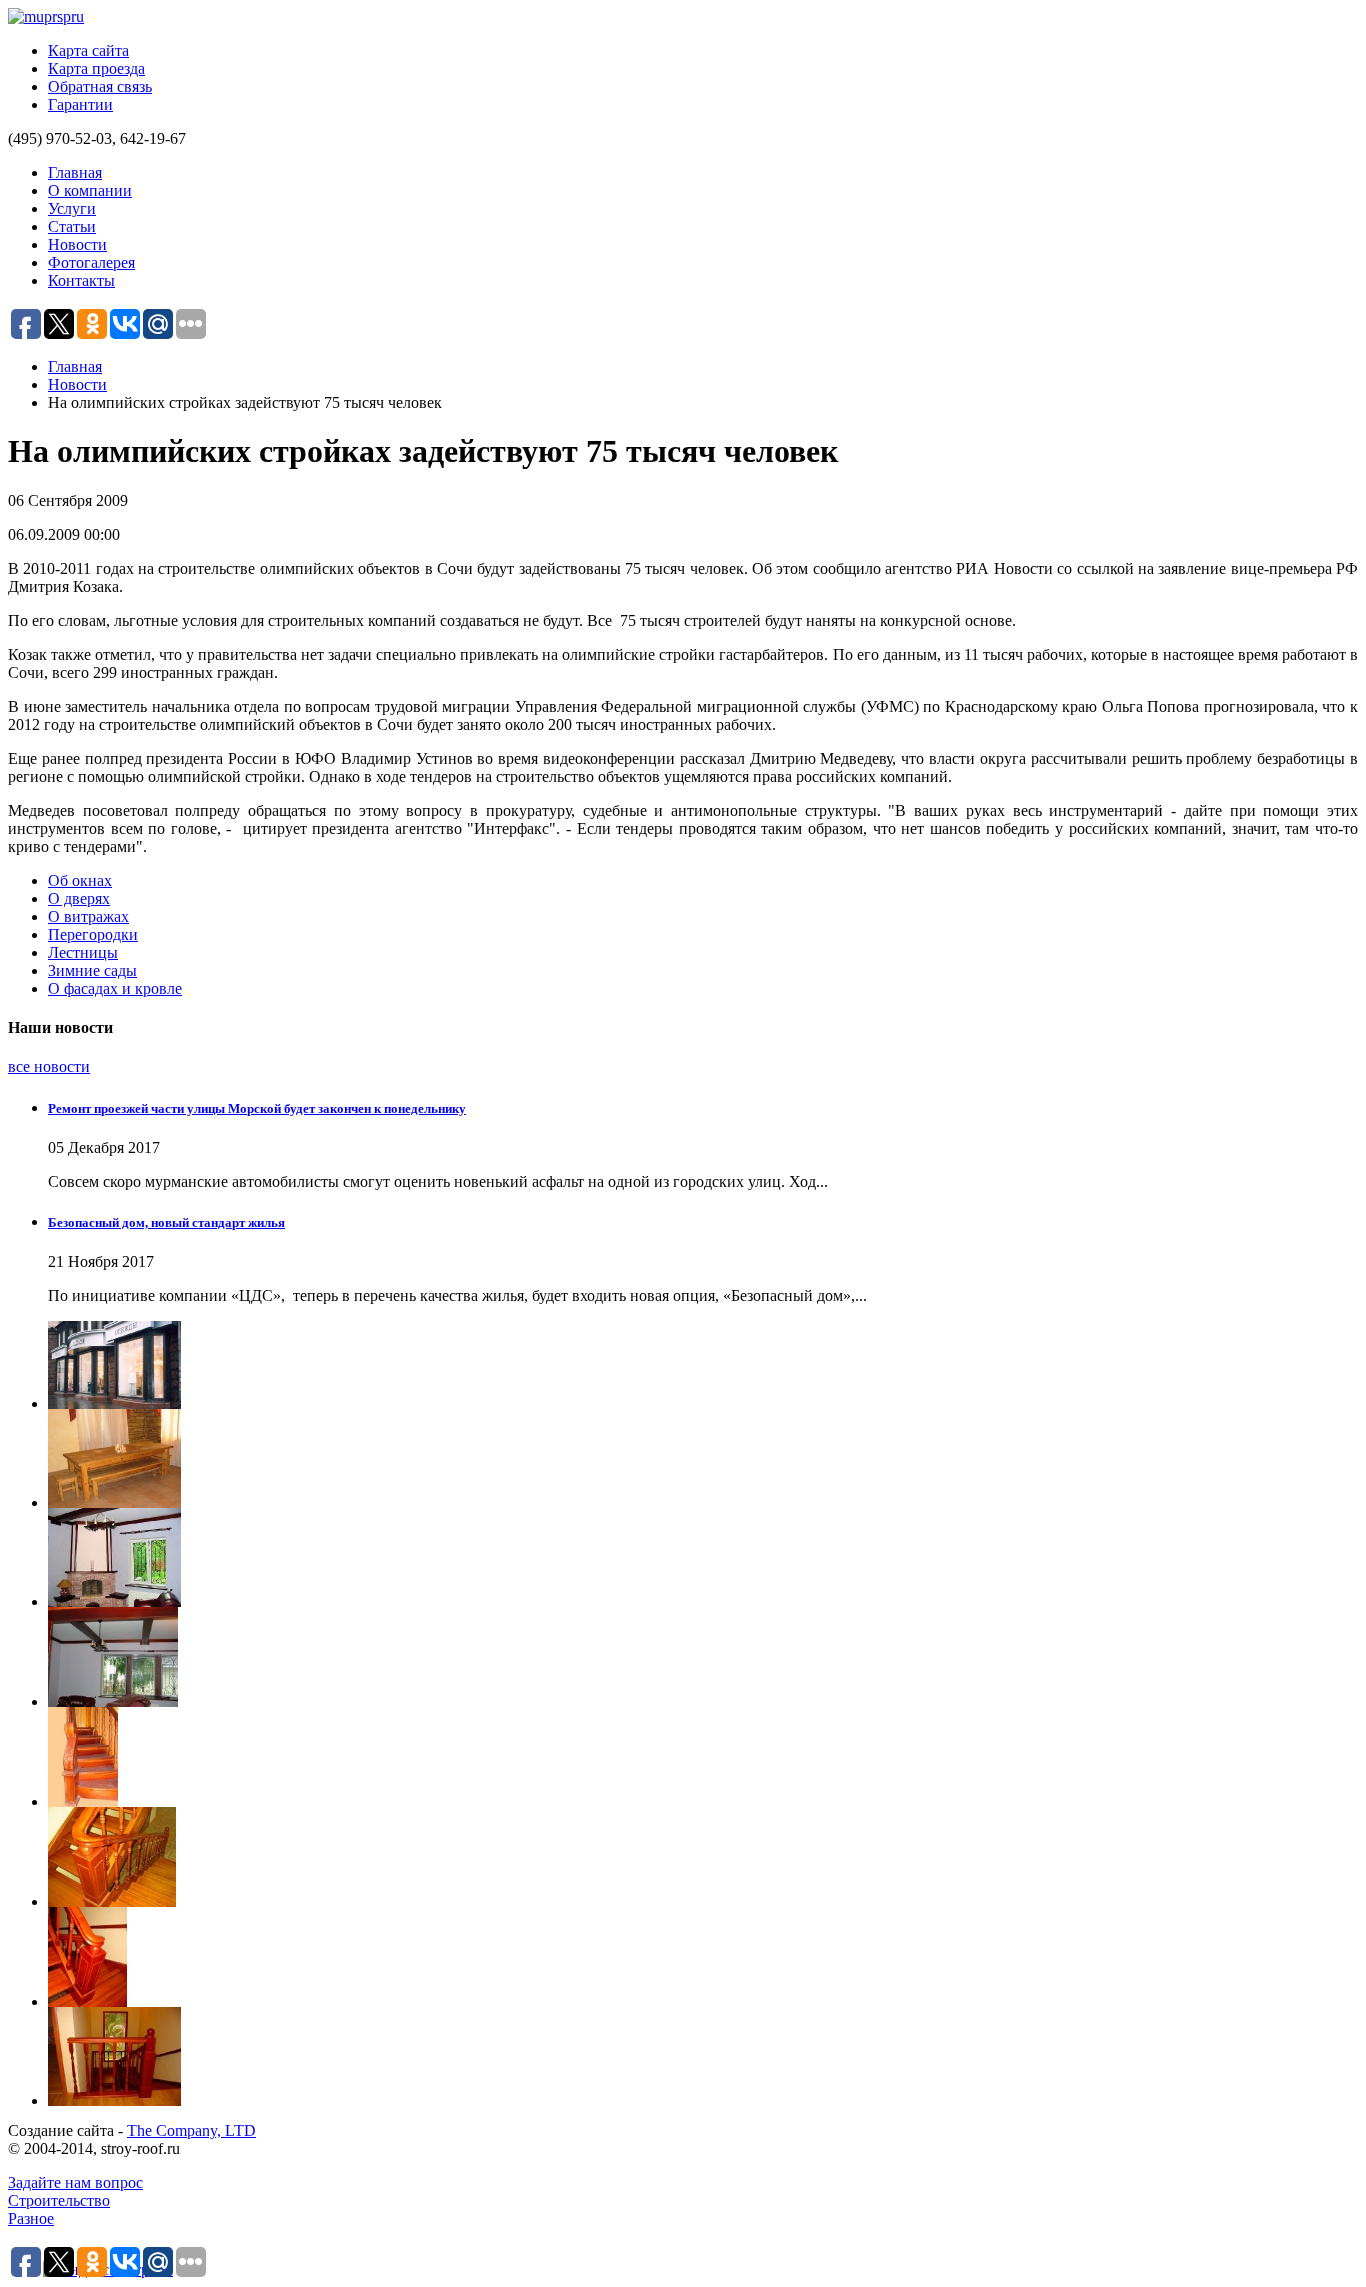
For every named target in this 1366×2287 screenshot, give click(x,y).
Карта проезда (96, 68)
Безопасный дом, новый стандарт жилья (166, 1222)
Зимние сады (92, 970)
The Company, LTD (191, 2130)
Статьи (72, 226)
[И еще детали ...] (703, 1857)
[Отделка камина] (703, 1557)
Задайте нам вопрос (75, 2182)
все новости (49, 1066)
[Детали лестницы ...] (703, 2056)
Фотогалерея (91, 262)
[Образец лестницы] (703, 1757)
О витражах (88, 916)
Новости (77, 244)
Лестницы (83, 952)
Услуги (72, 208)
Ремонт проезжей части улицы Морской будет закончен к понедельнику (257, 1108)
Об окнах (80, 880)
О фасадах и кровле (115, 988)
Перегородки (93, 934)
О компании (90, 190)
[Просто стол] (703, 1458)
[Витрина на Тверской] (703, 1365)
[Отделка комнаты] (703, 1657)
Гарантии (80, 104)
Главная (75, 172)
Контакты (81, 280)
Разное (31, 2218)
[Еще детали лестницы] (703, 1957)
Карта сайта (88, 50)
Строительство (59, 2200)
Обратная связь (100, 86)
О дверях (79, 898)
